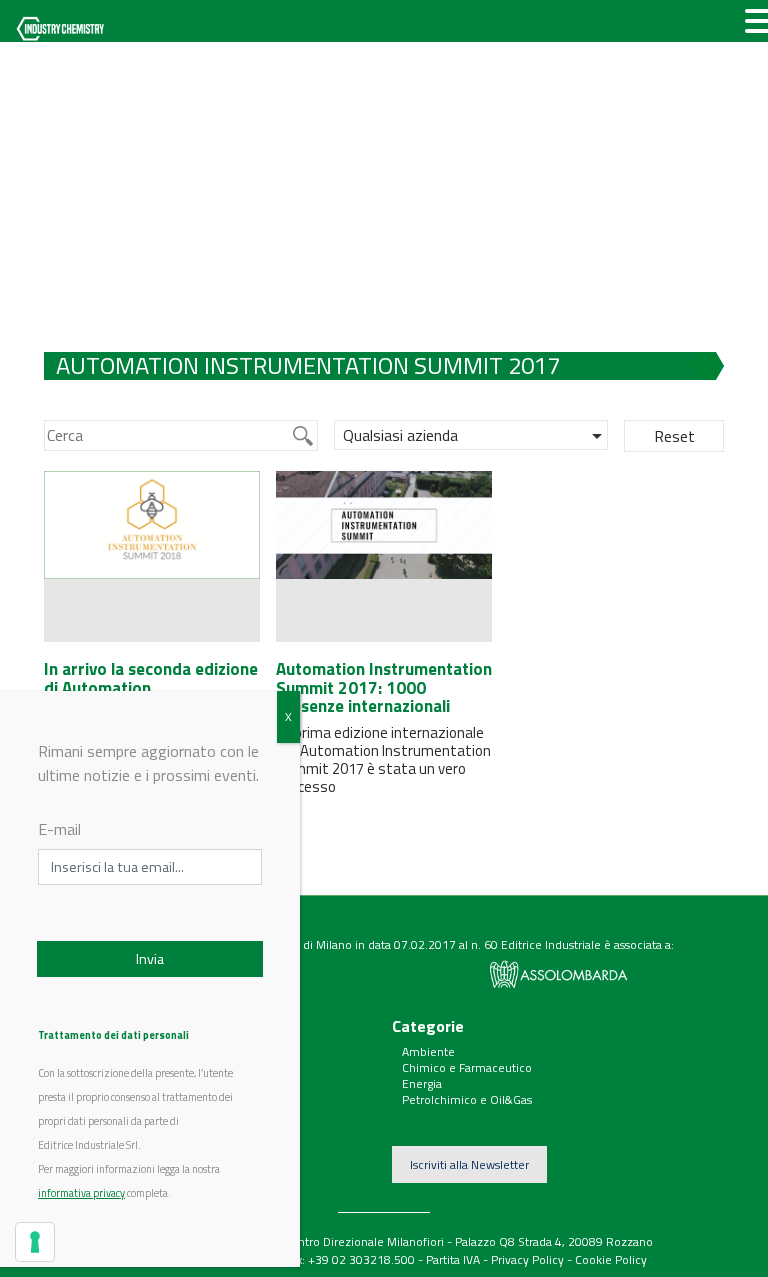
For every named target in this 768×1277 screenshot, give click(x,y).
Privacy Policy (527, 1259)
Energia (422, 1083)
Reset (674, 436)
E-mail (59, 829)
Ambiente (428, 1051)
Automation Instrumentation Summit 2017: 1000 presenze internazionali (384, 687)
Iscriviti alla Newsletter (469, 1164)
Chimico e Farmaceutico (467, 1067)
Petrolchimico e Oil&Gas (467, 1099)
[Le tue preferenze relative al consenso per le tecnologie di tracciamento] (35, 1242)
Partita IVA (453, 1259)
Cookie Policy (611, 1259)
